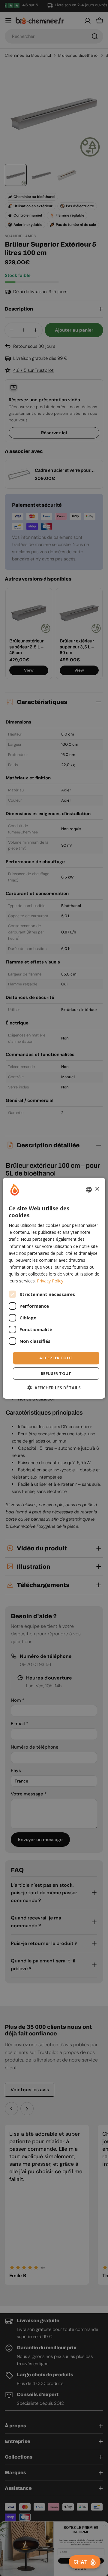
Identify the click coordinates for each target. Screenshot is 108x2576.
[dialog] (54, 1288)
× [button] (97, 1189)
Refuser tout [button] (56, 1373)
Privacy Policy (50, 1281)
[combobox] (89, 1189)
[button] (54, 1388)
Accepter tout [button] (56, 1358)
